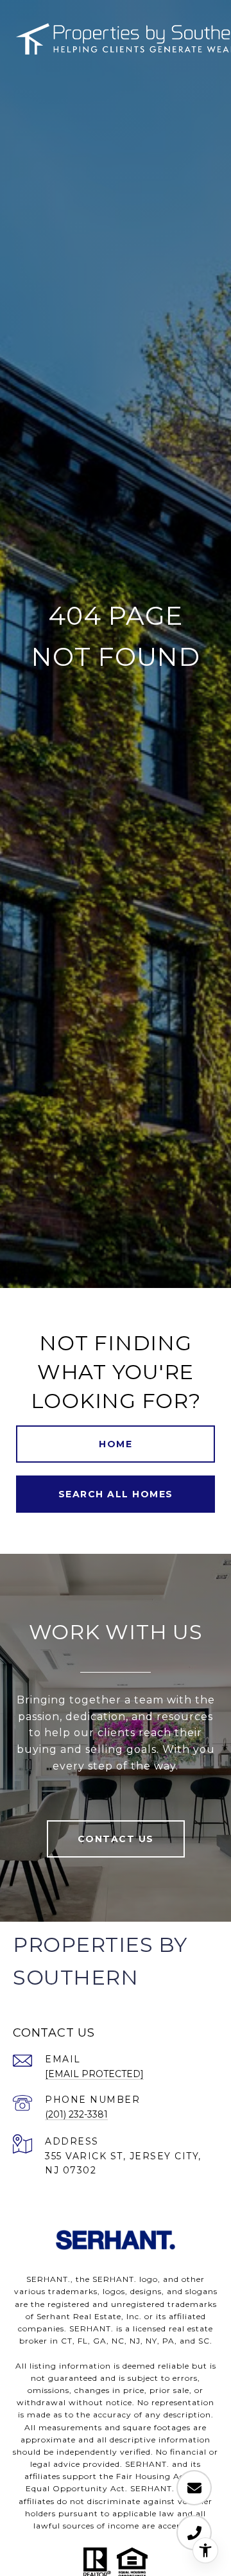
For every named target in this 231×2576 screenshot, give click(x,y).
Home (116, 1444)
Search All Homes (116, 1494)
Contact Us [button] (116, 1839)
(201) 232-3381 (76, 2114)
